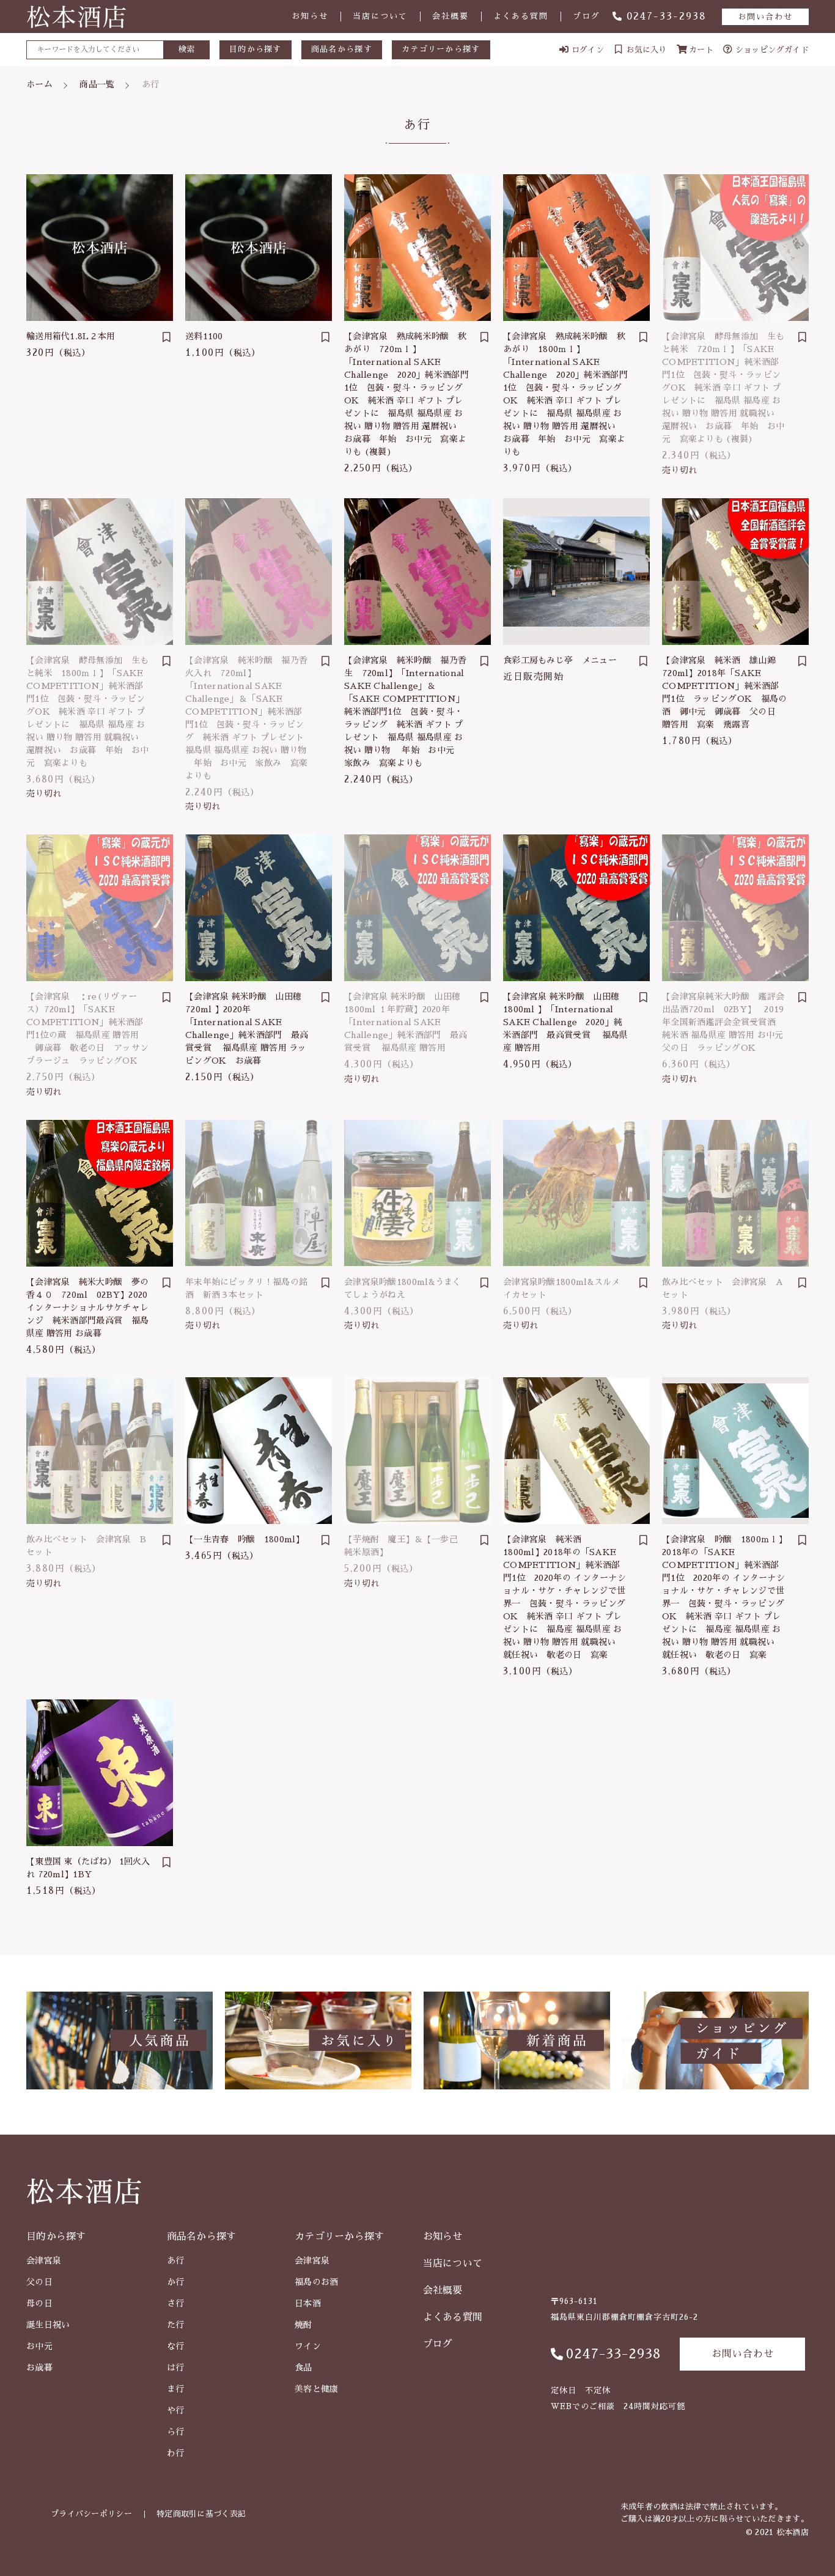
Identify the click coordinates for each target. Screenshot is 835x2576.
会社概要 (451, 16)
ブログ (587, 16)
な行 (176, 2346)
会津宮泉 (44, 2261)
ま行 (176, 2389)
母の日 (39, 2303)
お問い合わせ (765, 17)
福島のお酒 (317, 2282)
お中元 (39, 2346)
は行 (176, 2368)
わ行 (176, 2453)
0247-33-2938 (667, 17)
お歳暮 (39, 2368)
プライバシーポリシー (91, 2514)
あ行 (176, 2261)
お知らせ (310, 16)
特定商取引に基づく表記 (201, 2514)
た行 (176, 2325)
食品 (303, 2368)
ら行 (176, 2432)
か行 (176, 2282)
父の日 (39, 2282)
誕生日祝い (48, 2325)
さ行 (176, 2303)
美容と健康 (317, 2389)
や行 (176, 2410)
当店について (380, 16)
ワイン (308, 2346)
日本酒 (308, 2303)
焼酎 (303, 2325)
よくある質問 (521, 16)
